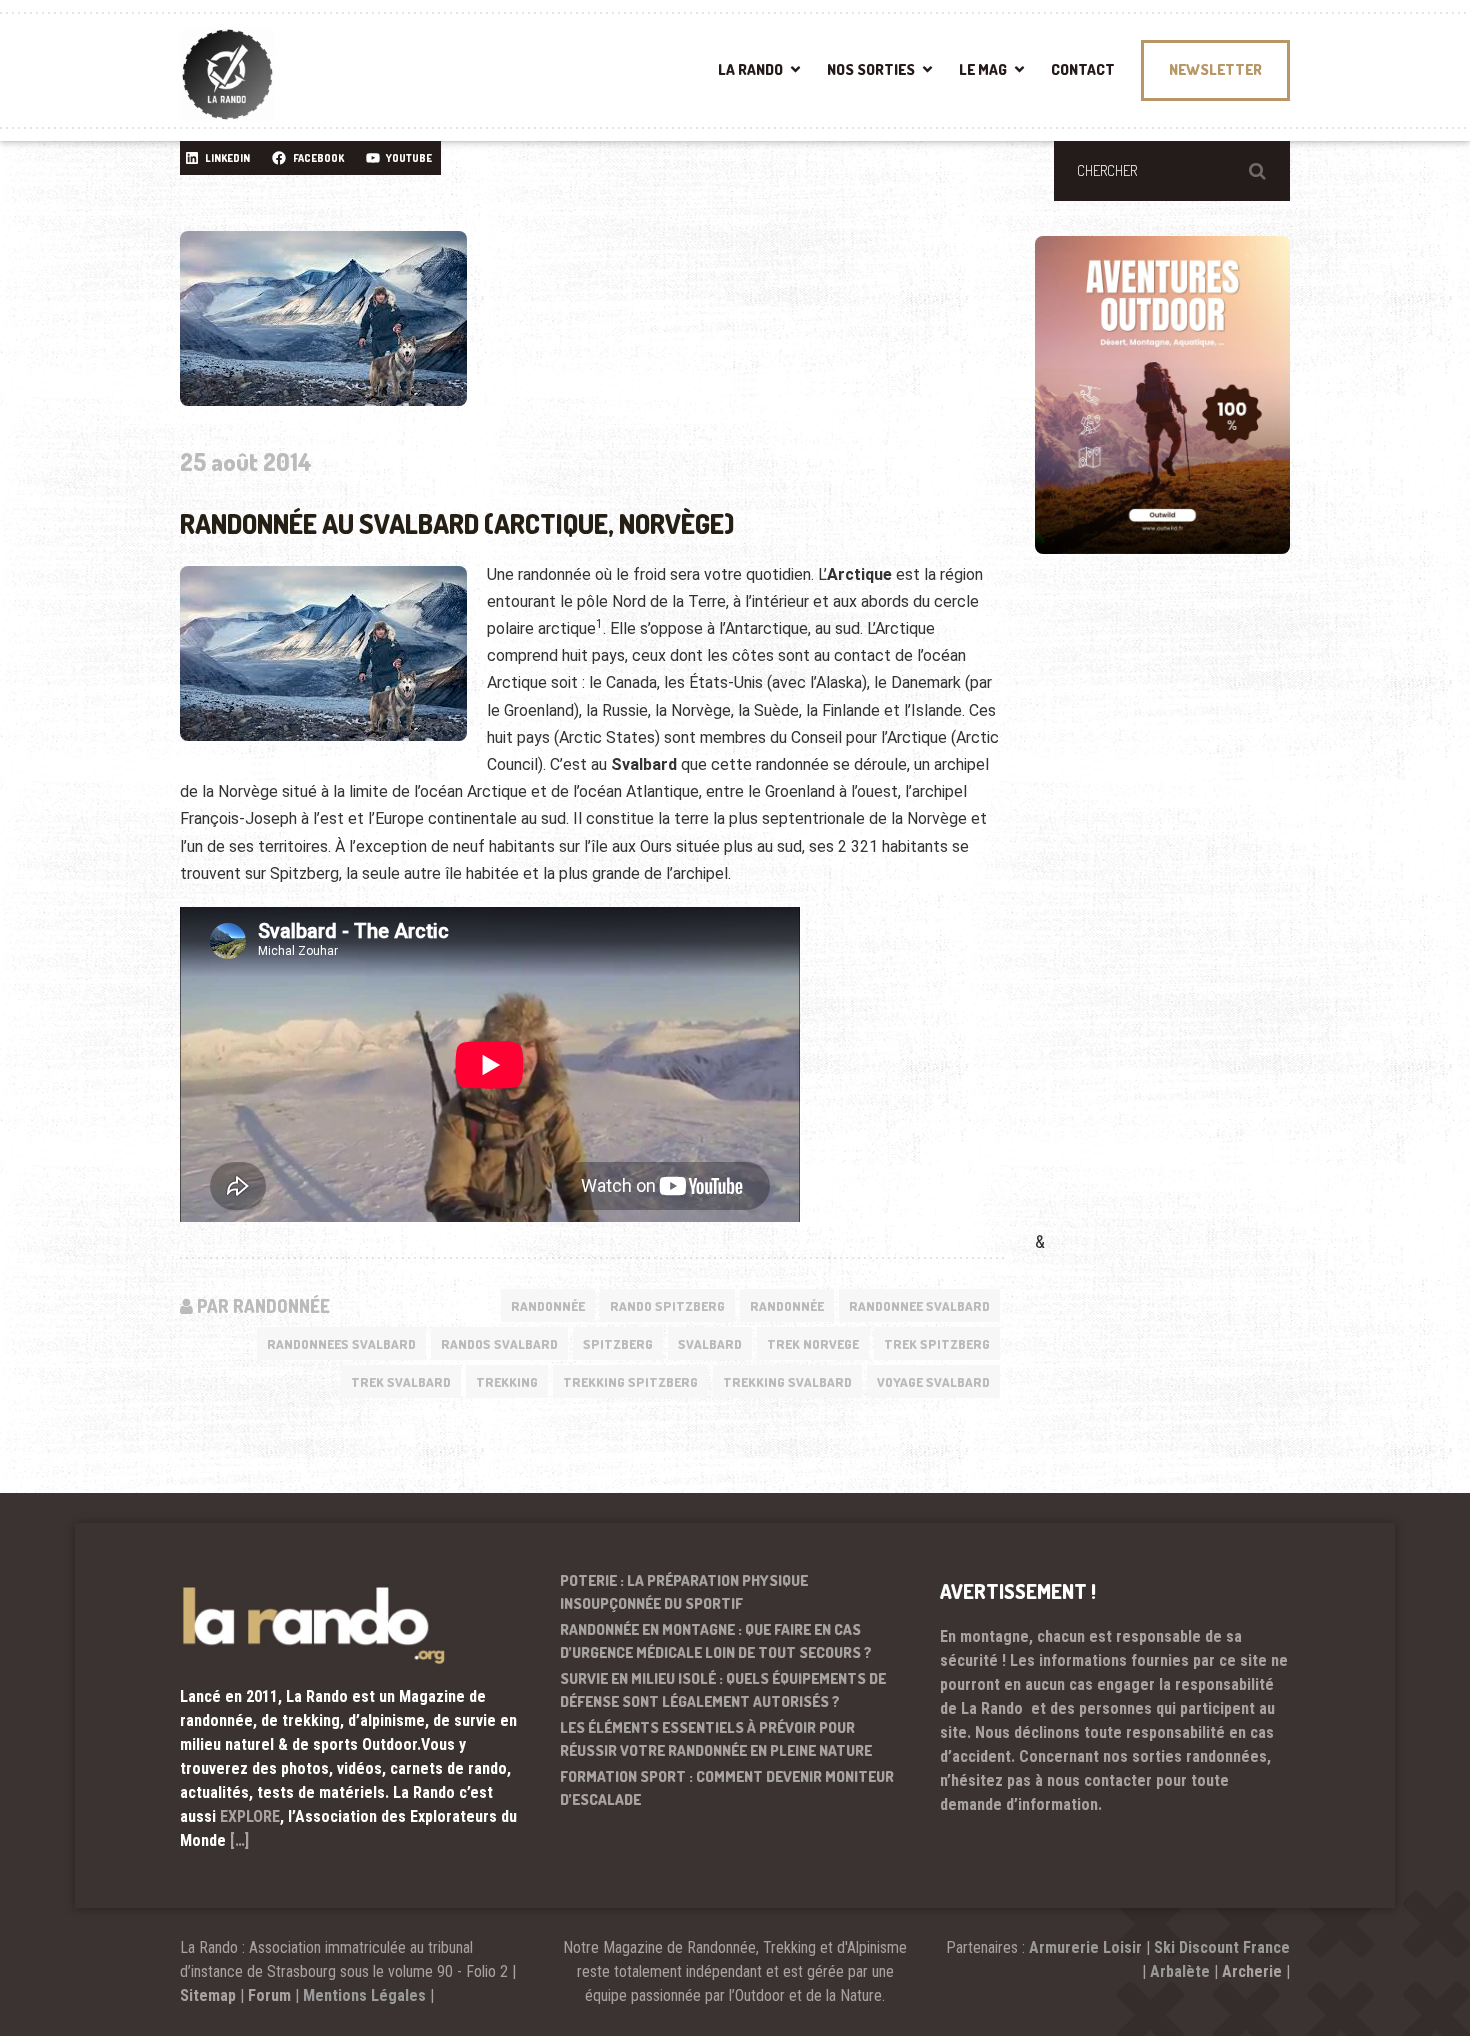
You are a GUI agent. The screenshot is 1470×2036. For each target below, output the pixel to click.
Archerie (1252, 1971)
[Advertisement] (1185, 921)
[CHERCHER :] (1172, 171)
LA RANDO (750, 69)
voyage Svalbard (933, 1382)
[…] (239, 1840)
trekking (507, 1382)
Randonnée (548, 1306)
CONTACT (1083, 69)
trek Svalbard (401, 1382)
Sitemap (208, 1995)
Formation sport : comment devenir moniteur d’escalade (727, 1788)
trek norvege (813, 1344)
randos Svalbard (499, 1344)
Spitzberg (618, 1344)
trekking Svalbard (787, 1382)
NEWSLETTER (1215, 69)
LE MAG (983, 69)
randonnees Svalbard (341, 1344)
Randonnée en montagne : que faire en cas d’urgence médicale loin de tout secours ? (716, 1641)
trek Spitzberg (937, 1344)
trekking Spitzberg (630, 1382)
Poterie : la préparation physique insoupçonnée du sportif (684, 1592)
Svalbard (710, 1344)
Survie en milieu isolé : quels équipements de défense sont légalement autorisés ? (723, 1690)
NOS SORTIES (871, 69)
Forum (269, 1995)
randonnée (787, 1306)
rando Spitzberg (667, 1306)
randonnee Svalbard (919, 1306)
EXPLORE (250, 1816)
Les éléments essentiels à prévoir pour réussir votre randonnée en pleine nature (716, 1739)
